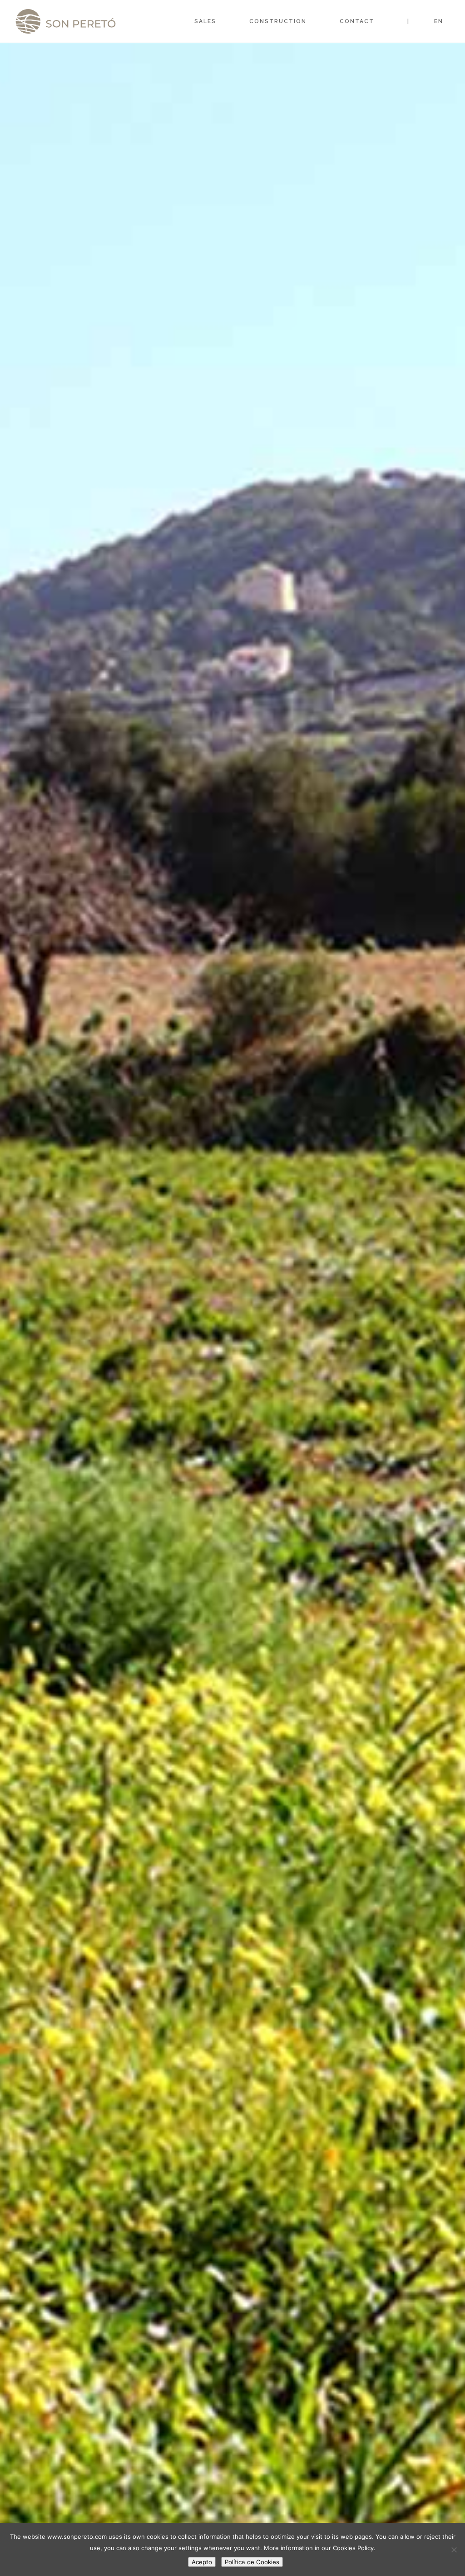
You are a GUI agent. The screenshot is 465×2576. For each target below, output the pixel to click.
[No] (454, 2550)
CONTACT (357, 21)
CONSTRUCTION (278, 21)
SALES (205, 21)
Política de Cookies (252, 2562)
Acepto (202, 2562)
